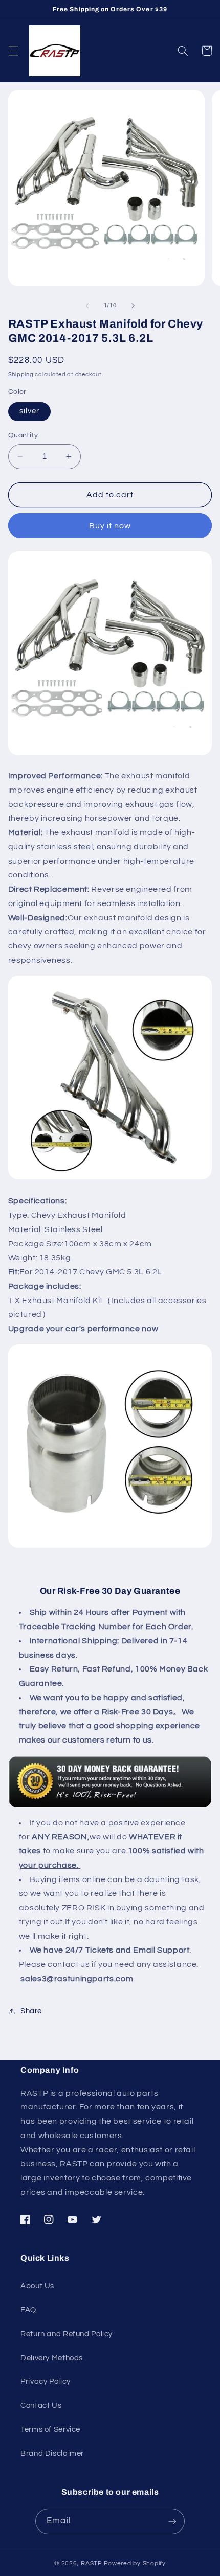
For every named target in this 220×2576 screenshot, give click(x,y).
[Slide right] (133, 306)
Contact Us (41, 2406)
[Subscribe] (172, 2521)
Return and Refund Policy (67, 2334)
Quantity (23, 435)
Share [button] (31, 2011)
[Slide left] (87, 306)
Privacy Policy (46, 2382)
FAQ (28, 2310)
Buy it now (110, 526)
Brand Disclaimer (52, 2454)
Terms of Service (50, 2430)
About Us (37, 2286)
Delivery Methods (52, 2358)
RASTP (92, 2563)
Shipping (21, 374)
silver (29, 411)
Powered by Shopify (135, 2563)
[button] (13, 51)
